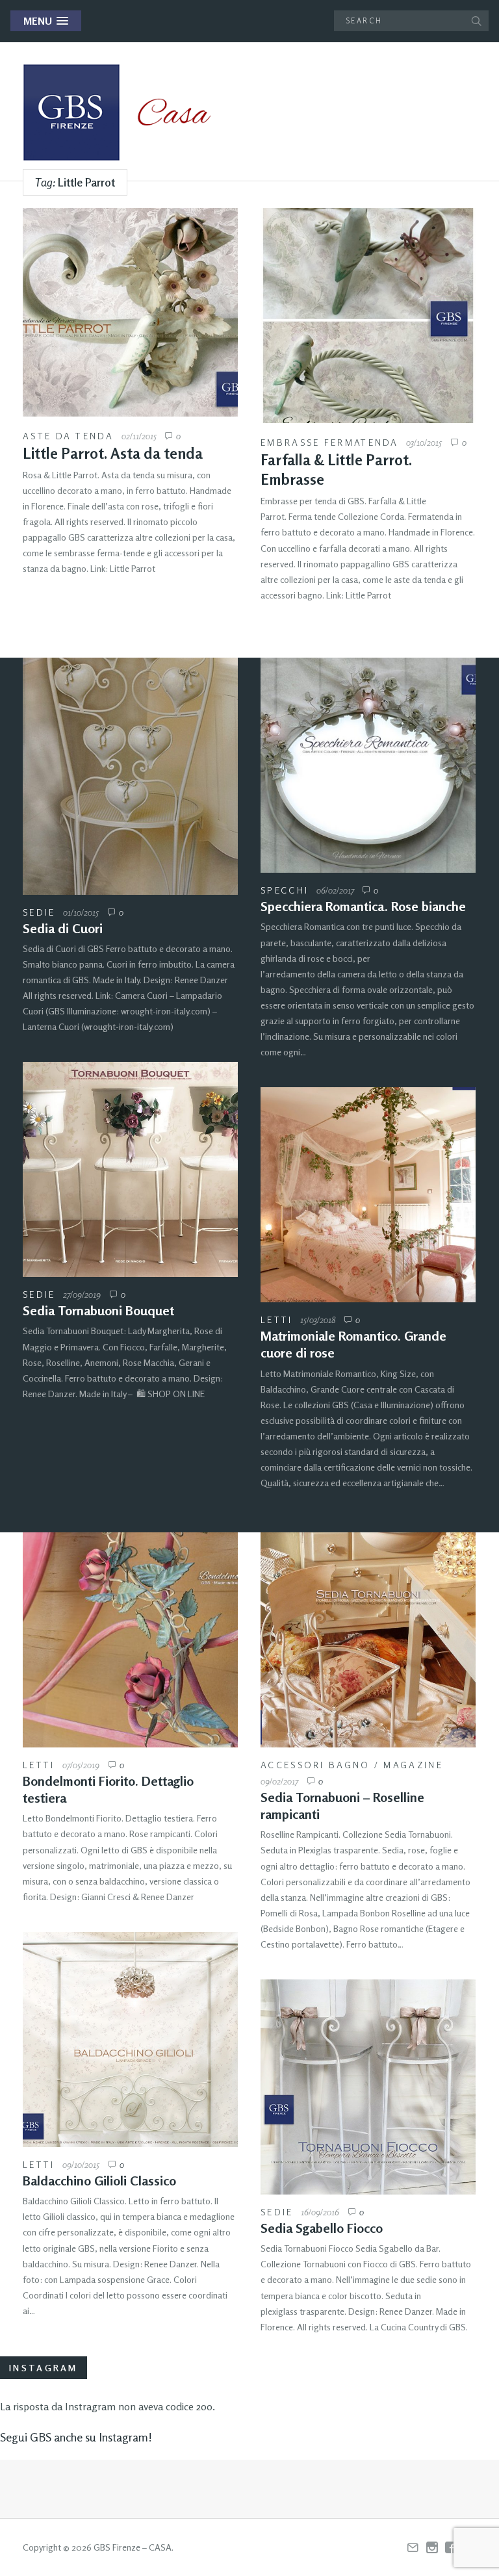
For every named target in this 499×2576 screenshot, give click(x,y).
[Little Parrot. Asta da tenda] (130, 312)
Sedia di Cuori (63, 928)
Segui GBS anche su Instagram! (76, 2437)
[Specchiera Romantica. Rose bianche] (368, 765)
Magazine (413, 1765)
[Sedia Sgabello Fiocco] (368, 2087)
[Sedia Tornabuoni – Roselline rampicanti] (368, 1640)
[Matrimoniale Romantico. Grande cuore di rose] (368, 1195)
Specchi (285, 890)
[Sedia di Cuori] (130, 776)
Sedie (39, 912)
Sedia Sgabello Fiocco (322, 2228)
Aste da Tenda (68, 436)
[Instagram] (432, 2548)
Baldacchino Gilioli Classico (99, 2181)
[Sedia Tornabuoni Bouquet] (130, 1169)
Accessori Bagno (315, 1765)
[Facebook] (451, 2548)
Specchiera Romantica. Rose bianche (363, 906)
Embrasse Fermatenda (330, 442)
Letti (277, 1320)
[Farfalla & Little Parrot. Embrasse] (368, 316)
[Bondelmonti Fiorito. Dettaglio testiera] (130, 1640)
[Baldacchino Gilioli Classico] (130, 2040)
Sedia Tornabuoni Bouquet (98, 1310)
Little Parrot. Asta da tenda (113, 453)
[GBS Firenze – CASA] (127, 112)
